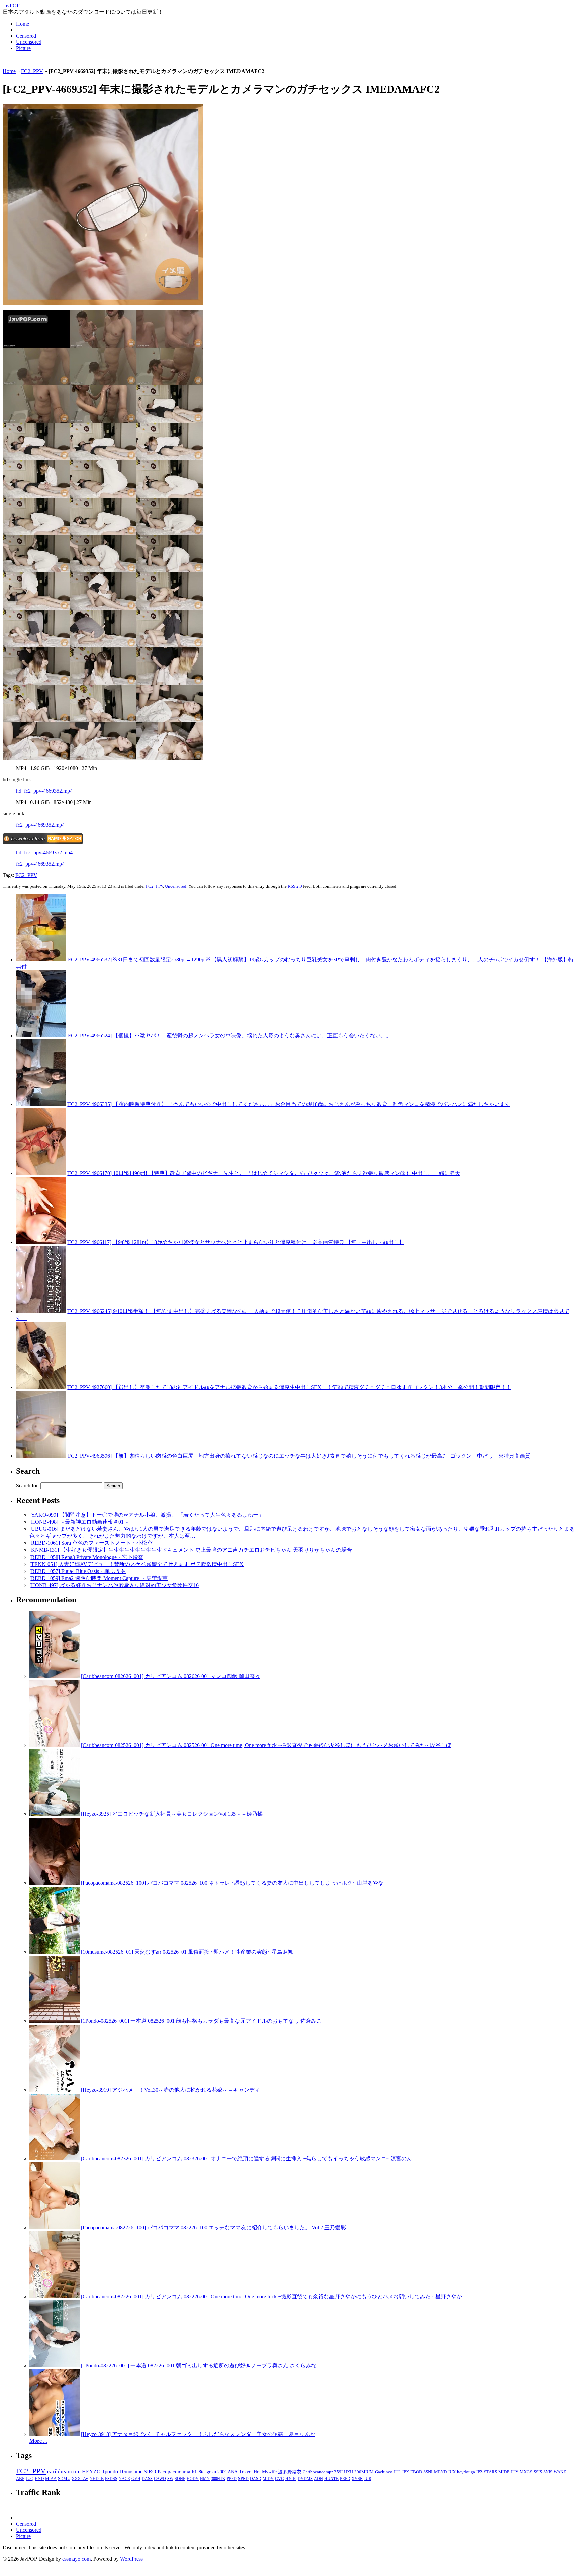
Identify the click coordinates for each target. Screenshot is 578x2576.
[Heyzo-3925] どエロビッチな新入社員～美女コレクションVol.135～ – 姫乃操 (172, 1814)
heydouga (466, 2472)
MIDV (268, 2479)
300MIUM (364, 2472)
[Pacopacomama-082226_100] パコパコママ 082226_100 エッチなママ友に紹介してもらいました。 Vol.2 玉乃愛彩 (213, 2228)
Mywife (269, 2472)
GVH (136, 2479)
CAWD (160, 2479)
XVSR (357, 2479)
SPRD (243, 2479)
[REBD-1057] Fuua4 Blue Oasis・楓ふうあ (78, 1571)
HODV (193, 2479)
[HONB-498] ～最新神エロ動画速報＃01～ (79, 1522)
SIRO (150, 2471)
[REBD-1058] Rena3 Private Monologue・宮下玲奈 (86, 1557)
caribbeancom (64, 2471)
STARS (491, 2472)
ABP (20, 2479)
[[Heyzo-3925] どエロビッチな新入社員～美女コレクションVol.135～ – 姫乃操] (55, 1814)
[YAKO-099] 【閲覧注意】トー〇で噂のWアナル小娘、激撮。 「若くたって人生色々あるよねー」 (147, 1515)
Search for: (28, 1485)
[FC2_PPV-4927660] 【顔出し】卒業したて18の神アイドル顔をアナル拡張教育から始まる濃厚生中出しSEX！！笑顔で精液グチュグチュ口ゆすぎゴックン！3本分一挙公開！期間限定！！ (289, 1387)
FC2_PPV (32, 71)
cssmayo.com (76, 2559)
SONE (180, 2479)
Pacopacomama (174, 2471)
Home (23, 24)
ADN (319, 2479)
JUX (452, 2472)
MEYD (440, 2472)
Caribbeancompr (318, 2472)
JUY (515, 2472)
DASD (256, 2479)
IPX (406, 2472)
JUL (397, 2472)
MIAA (51, 2479)
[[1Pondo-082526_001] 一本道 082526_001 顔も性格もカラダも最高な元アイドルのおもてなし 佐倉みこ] (55, 2021)
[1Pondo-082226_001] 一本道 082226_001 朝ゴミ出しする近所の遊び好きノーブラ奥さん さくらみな (199, 2365)
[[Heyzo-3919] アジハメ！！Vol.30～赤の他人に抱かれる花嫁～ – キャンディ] (55, 2090)
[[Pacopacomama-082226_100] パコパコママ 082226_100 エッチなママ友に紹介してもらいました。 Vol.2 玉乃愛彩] (55, 2228)
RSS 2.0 (295, 886)
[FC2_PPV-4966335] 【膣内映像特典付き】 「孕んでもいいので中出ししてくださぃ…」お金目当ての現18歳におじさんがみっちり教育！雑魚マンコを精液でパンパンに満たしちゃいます (288, 1104)
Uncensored (29, 42)
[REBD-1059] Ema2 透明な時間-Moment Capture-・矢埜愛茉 (99, 1578)
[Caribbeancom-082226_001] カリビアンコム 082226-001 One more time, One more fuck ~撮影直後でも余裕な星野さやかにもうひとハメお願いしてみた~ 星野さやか (271, 2296)
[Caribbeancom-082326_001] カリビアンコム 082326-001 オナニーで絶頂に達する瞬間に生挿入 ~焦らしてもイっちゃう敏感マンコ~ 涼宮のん (247, 2159)
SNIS (548, 2472)
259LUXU (344, 2472)
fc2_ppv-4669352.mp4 (40, 825)
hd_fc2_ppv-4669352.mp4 (44, 791)
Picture (23, 48)
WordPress (131, 2559)
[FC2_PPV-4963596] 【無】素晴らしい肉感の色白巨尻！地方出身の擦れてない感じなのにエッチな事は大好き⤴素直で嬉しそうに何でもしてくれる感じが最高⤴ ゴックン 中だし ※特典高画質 (298, 1456)
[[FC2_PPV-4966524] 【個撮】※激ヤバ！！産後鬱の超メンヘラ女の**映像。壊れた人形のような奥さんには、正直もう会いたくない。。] (41, 1035)
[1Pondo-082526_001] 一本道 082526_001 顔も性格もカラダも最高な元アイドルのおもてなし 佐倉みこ (201, 2021)
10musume (131, 2471)
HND (39, 2479)
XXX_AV (80, 2479)
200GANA (228, 2472)
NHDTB (97, 2479)
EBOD (416, 2472)
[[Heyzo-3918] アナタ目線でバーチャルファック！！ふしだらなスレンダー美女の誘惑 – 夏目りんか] (55, 2434)
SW (170, 2479)
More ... (38, 2441)
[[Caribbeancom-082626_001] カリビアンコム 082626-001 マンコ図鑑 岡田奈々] (55, 1676)
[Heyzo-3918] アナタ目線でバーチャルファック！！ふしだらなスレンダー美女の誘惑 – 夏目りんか (198, 2434)
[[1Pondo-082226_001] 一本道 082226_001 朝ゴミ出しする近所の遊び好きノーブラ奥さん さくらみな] (55, 2365)
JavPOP (11, 6)
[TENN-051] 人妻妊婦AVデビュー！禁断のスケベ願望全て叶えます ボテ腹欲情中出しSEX (136, 1564)
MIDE (504, 2472)
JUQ (30, 2479)
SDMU (64, 2479)
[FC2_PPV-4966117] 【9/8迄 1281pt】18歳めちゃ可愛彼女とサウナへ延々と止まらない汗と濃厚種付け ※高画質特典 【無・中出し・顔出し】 (235, 1242)
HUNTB (331, 2479)
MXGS (526, 2472)
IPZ (479, 2472)
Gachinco (384, 2472)
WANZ (560, 2472)
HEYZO (91, 2471)
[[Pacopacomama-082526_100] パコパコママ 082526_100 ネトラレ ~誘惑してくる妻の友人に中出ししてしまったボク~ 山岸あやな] (55, 1883)
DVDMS (305, 2479)
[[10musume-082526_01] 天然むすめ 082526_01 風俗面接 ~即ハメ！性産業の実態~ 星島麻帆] (55, 1952)
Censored (26, 36)
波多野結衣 (290, 2472)
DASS (147, 2479)
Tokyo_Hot (250, 2472)
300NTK (218, 2479)
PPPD (232, 2479)
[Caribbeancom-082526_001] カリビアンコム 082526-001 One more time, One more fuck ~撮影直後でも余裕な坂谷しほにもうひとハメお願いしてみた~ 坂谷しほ (266, 1745)
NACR (124, 2479)
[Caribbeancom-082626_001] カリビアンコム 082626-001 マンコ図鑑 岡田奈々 (171, 1676)
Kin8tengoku (204, 2472)
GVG (279, 2479)
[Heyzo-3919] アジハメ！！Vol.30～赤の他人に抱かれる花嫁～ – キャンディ (170, 2090)
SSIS (538, 2472)
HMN (205, 2479)
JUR (368, 2479)
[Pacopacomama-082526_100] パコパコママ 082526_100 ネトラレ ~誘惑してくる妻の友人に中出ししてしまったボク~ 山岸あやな (232, 1883)
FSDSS (111, 2479)
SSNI (428, 2472)
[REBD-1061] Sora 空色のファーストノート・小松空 (91, 1543)
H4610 (291, 2479)
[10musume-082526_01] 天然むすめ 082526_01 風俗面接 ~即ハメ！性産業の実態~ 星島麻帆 (187, 1952)
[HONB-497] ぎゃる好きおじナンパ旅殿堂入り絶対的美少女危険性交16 (114, 1585)
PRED (345, 2479)
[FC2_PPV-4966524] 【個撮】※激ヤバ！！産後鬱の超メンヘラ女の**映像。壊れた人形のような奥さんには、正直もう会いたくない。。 (229, 1035)
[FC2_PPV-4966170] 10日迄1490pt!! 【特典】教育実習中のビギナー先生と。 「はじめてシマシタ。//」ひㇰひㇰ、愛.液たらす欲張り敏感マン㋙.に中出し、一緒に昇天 (263, 1173)
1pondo (110, 2471)
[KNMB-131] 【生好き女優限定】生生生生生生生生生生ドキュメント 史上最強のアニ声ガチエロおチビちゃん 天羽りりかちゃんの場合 (191, 1550)
